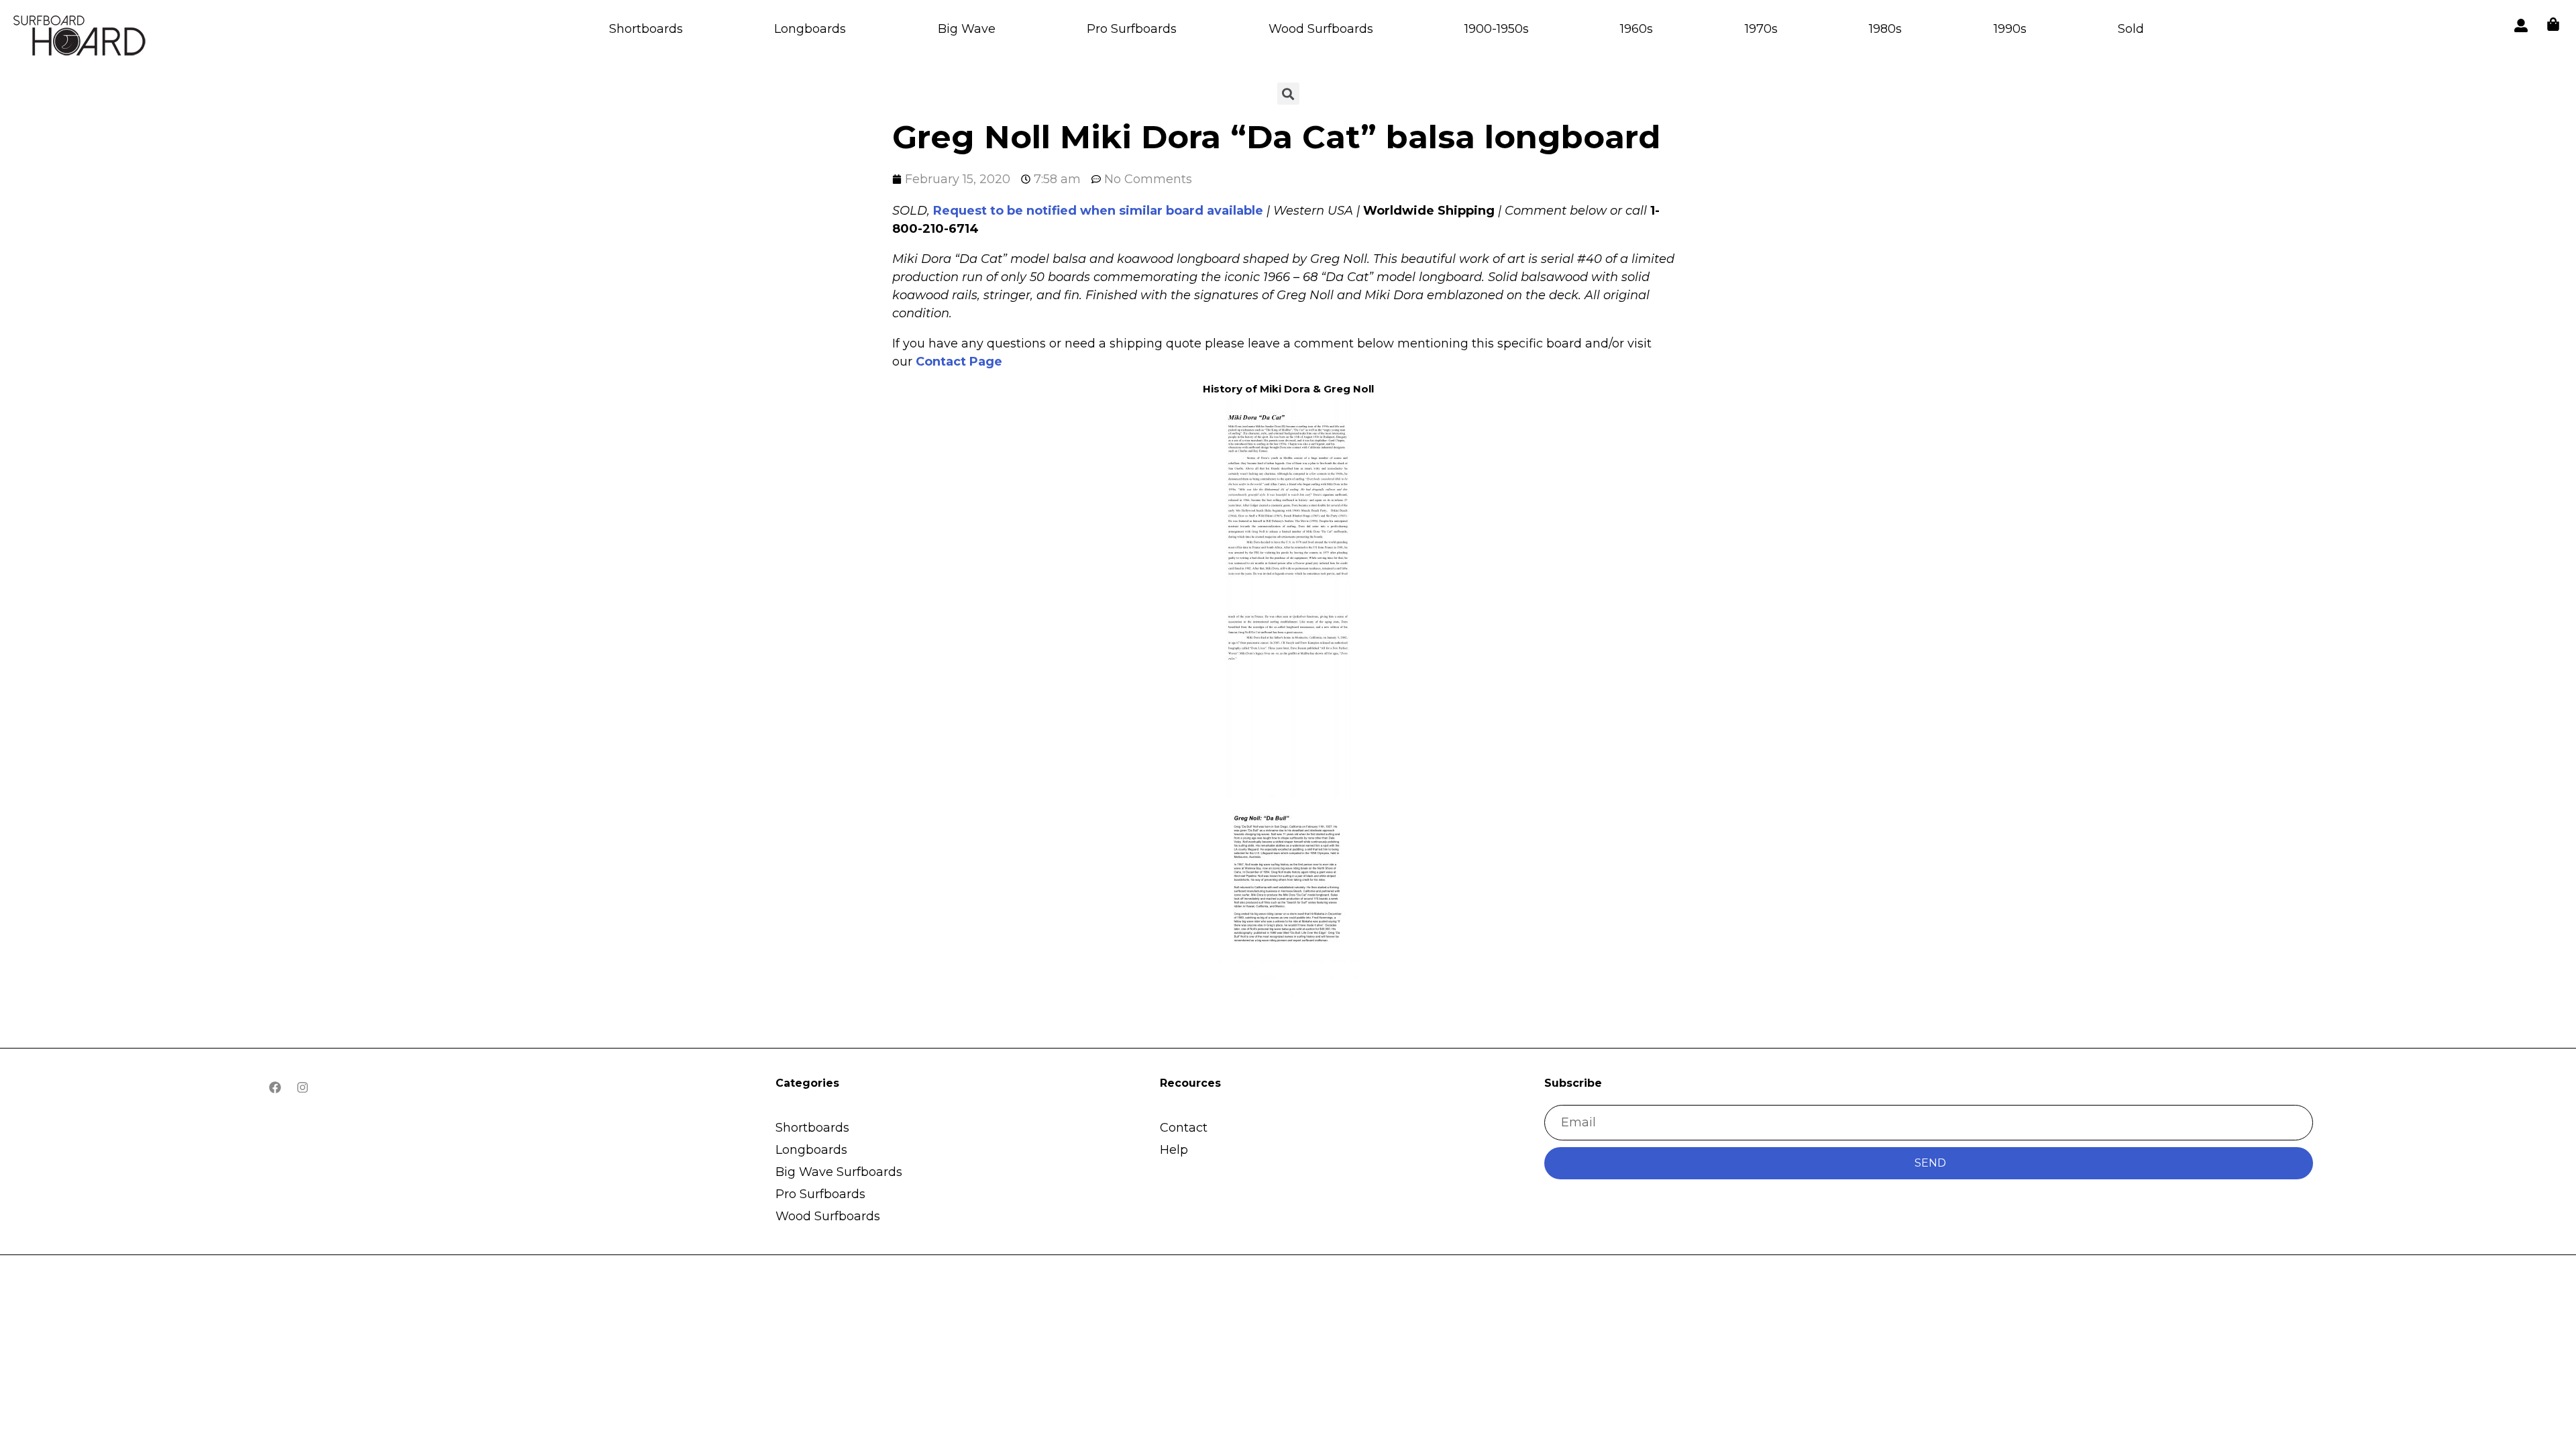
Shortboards (646, 29)
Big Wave (967, 29)
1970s (1761, 29)
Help (1174, 1150)
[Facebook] (275, 1087)
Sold (2131, 29)
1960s (1636, 29)
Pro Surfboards (1132, 29)
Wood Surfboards (1321, 29)
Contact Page (959, 362)
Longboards (810, 29)
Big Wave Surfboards (839, 1172)
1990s (2010, 29)
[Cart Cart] (2553, 24)
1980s (1885, 29)
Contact (1184, 1128)
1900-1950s (1497, 29)
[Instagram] (303, 1087)
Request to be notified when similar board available (1098, 211)
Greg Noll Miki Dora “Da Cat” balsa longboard (1276, 137)
